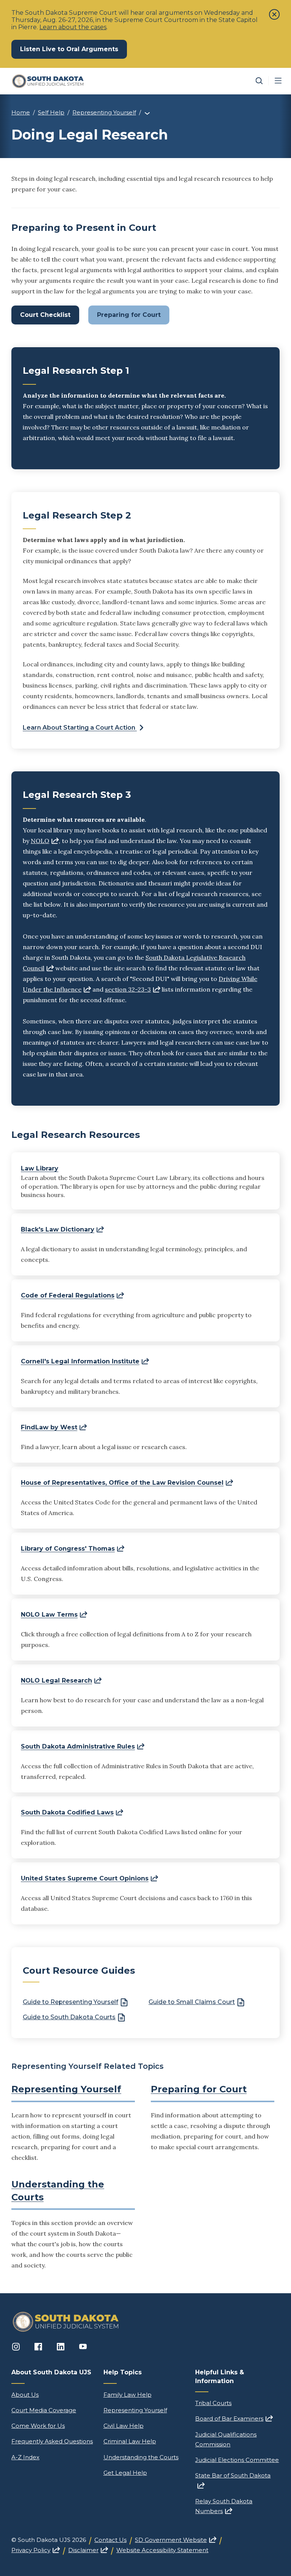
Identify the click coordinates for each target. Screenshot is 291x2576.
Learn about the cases (73, 27)
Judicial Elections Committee (237, 2460)
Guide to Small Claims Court (192, 2002)
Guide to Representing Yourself (70, 2002)
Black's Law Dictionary (62, 1229)
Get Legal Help (125, 2473)
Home (21, 112)
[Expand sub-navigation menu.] (147, 113)
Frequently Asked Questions (52, 2441)
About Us (25, 2395)
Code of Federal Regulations (72, 1295)
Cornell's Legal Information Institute (85, 1361)
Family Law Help (128, 2395)
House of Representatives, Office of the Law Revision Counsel (127, 1483)
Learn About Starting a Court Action (80, 728)
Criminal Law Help (130, 2441)
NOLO (45, 841)
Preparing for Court (129, 315)
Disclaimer (88, 2550)
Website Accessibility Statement (162, 2550)
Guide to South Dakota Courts (69, 2017)
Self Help (51, 112)
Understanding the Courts (141, 2457)
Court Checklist (45, 315)
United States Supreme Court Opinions (89, 1878)
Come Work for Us (38, 2426)
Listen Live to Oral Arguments (74, 49)
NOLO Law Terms (54, 1615)
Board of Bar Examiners (234, 2419)
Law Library (40, 1168)
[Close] (274, 14)
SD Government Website (176, 2540)
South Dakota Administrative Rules (83, 1746)
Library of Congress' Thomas (73, 1549)
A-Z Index (25, 2457)
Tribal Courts (213, 2403)
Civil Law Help (124, 2426)
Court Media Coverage (44, 2410)
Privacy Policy (36, 2550)
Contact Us (110, 2540)
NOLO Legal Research (61, 1681)
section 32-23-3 (133, 989)
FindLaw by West (54, 1427)
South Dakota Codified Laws (72, 1812)
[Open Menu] (278, 81)
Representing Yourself (104, 112)
